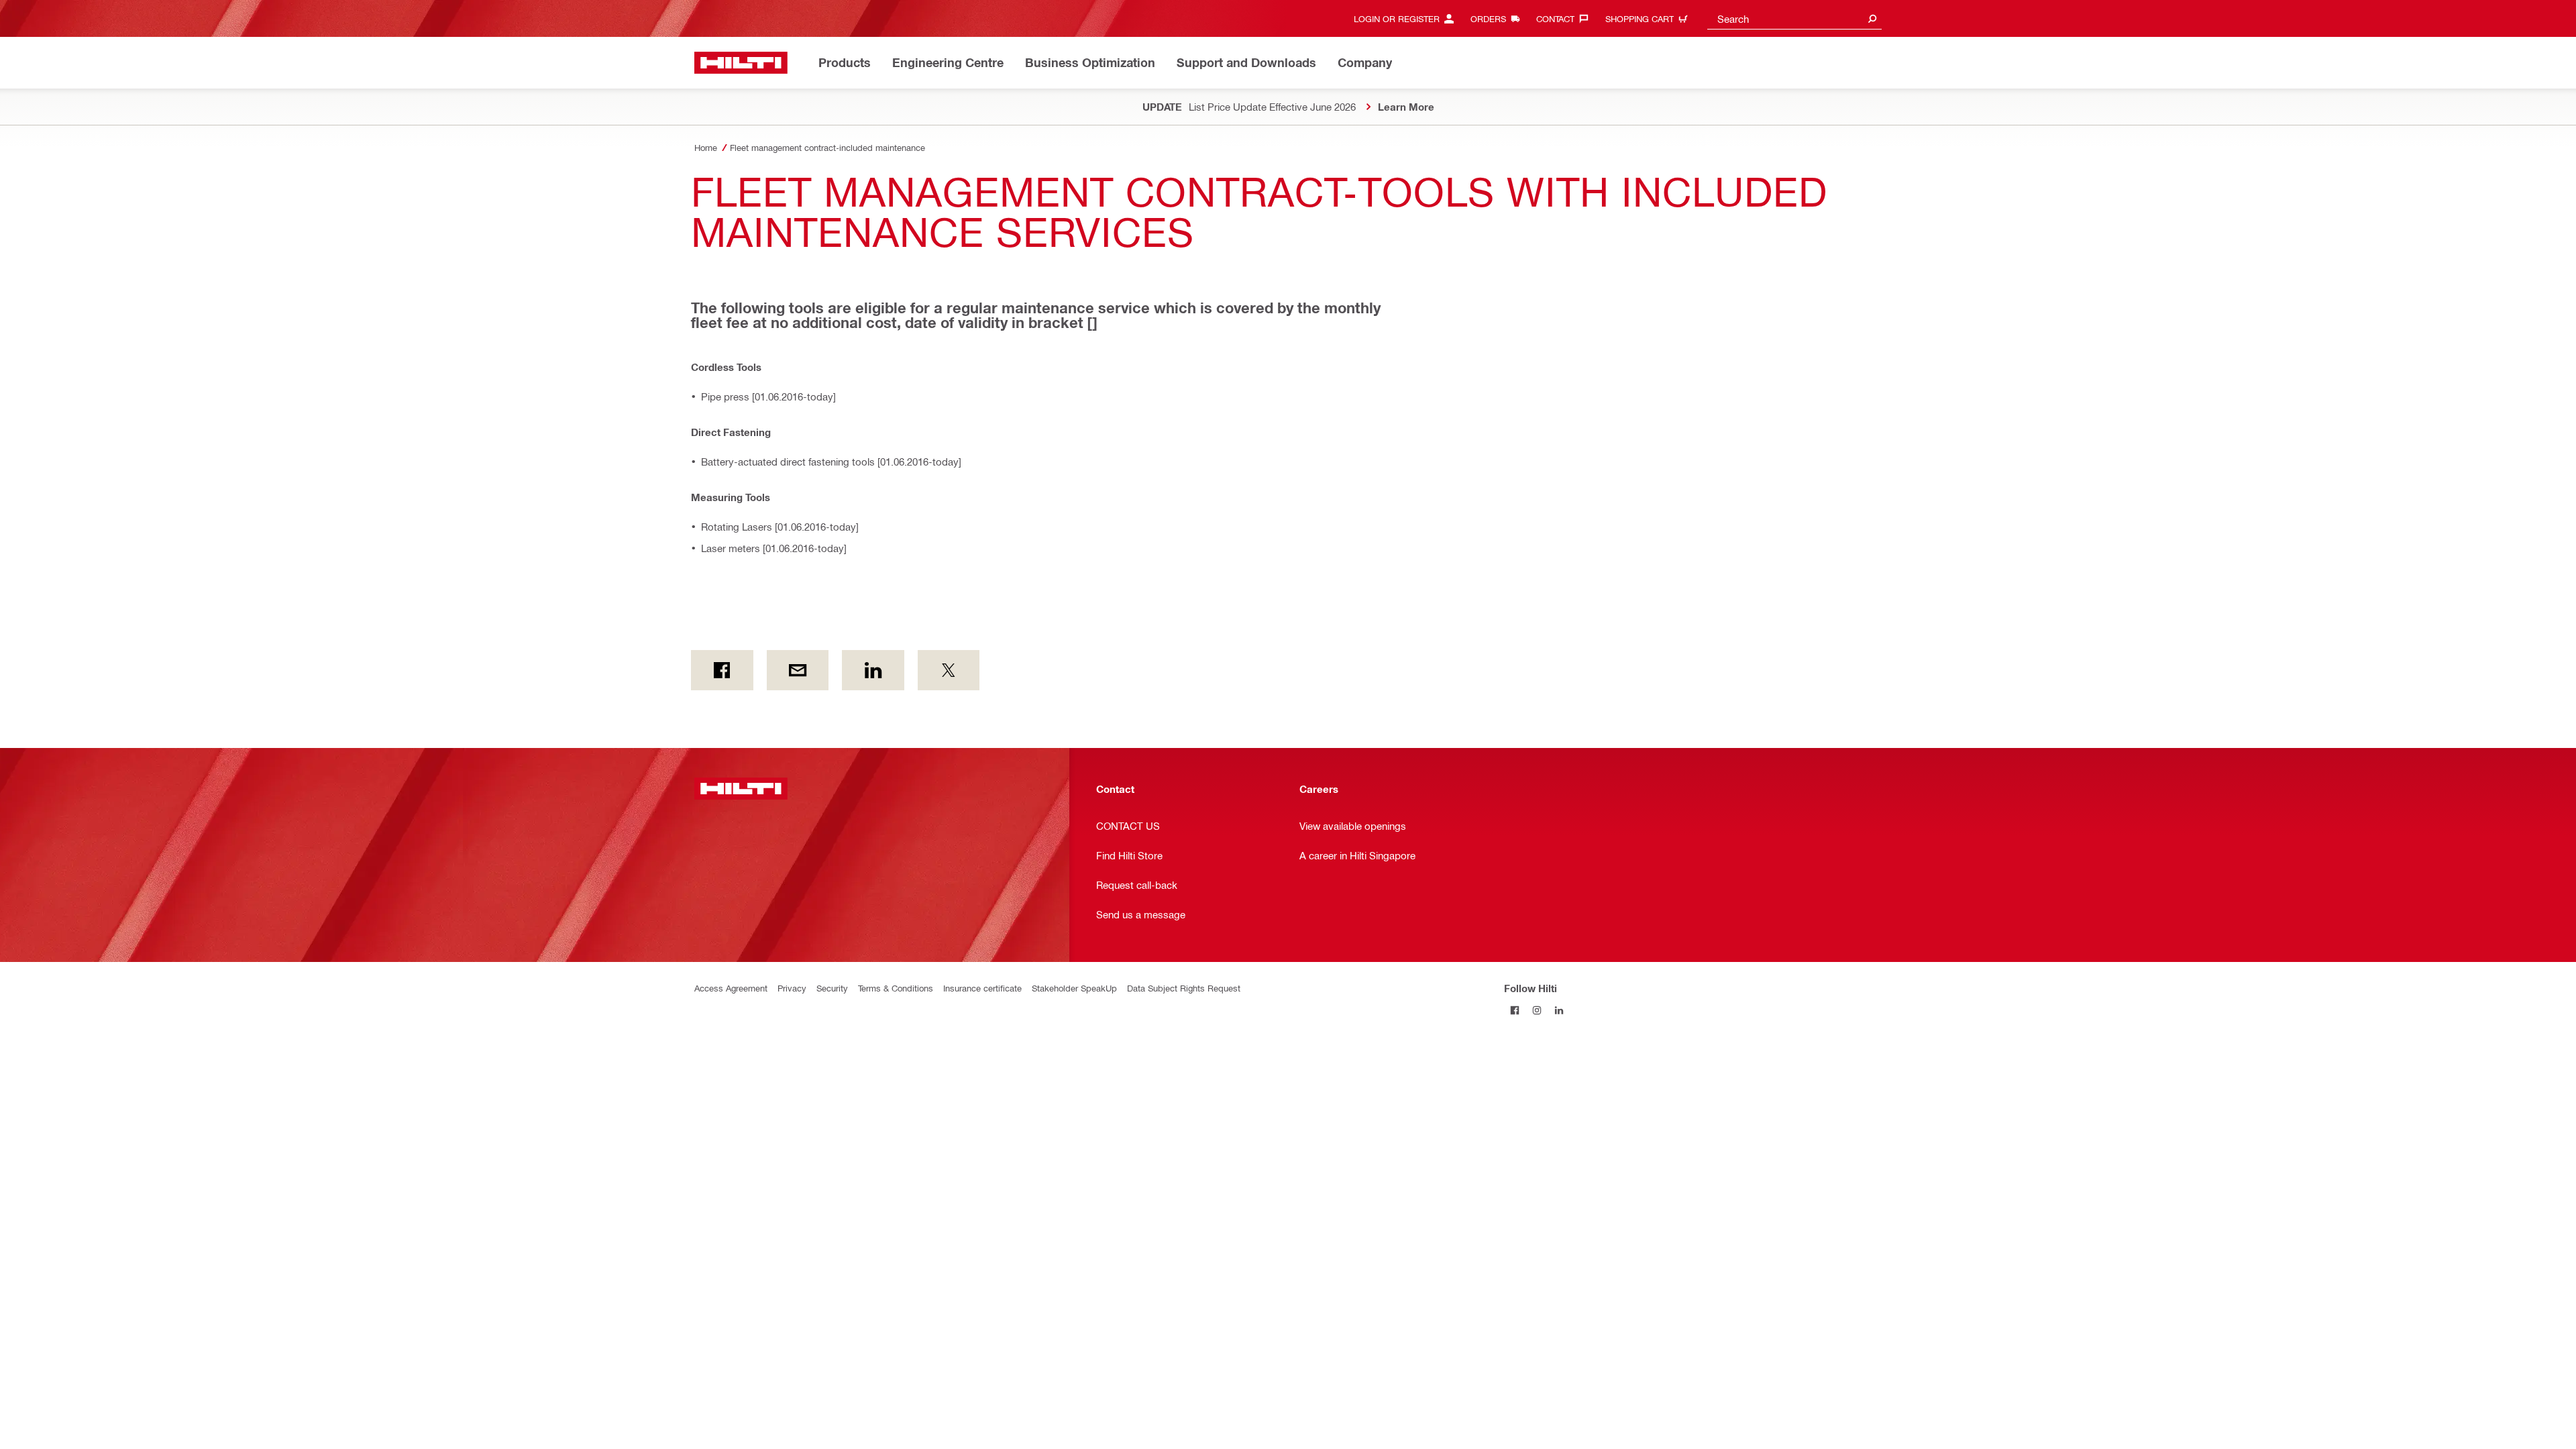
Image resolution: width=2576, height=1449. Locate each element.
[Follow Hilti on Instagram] (1537, 1010)
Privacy (792, 988)
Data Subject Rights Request (1184, 988)
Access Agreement (731, 988)
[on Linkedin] (873, 670)
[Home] (741, 63)
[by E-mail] (798, 670)
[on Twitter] (949, 670)
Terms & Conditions (896, 988)
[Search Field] (1872, 18)
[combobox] (1794, 18)
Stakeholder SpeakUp (1074, 988)
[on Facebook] (722, 670)
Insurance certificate (982, 988)
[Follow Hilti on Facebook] (1515, 1010)
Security (832, 988)
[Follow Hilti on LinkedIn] (1559, 1010)
